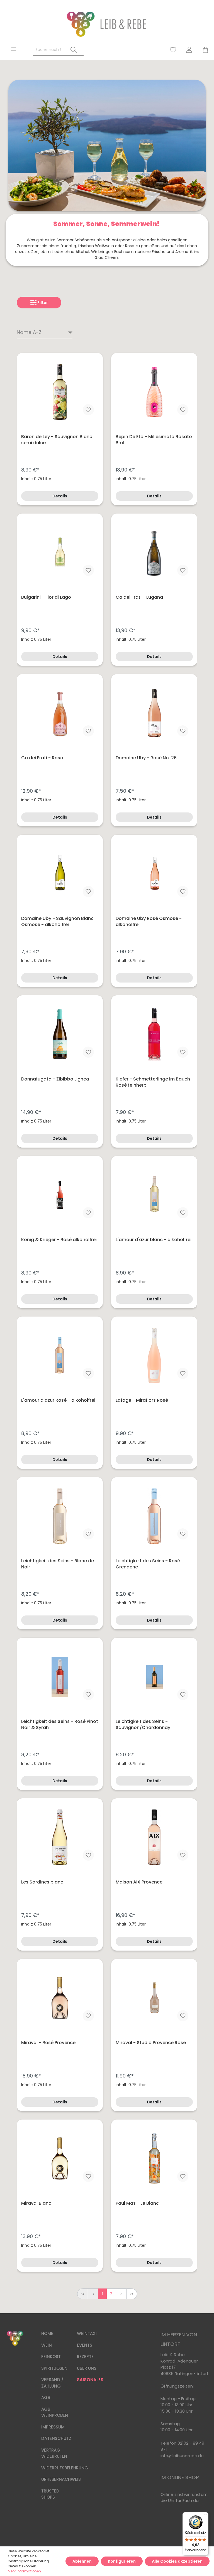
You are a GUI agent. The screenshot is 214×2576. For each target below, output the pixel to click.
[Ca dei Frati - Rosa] (60, 713)
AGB (46, 2397)
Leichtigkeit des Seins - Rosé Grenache (148, 1564)
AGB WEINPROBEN (55, 2412)
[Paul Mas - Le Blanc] (154, 2158)
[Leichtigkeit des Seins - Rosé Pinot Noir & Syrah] (60, 1677)
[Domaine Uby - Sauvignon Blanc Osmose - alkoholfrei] (60, 874)
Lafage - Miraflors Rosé (142, 1400)
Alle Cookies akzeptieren (177, 2561)
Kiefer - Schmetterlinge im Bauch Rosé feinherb (153, 1082)
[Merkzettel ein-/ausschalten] (88, 410)
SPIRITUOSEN (54, 2368)
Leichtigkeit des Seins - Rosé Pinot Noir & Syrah (60, 1725)
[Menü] (14, 49)
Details (60, 496)
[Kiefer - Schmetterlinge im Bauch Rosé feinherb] (154, 1034)
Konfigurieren (122, 2561)
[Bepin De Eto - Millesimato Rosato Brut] (154, 392)
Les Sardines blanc (42, 1882)
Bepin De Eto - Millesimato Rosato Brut (154, 440)
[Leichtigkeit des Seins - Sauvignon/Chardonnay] (154, 1677)
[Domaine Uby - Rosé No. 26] (154, 713)
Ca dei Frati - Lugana (139, 597)
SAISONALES (90, 2380)
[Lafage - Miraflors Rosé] (154, 1355)
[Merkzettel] (173, 50)
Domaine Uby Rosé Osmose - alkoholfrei (149, 922)
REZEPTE (85, 2357)
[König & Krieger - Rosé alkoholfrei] (60, 1195)
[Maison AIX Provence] (154, 1837)
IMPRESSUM (53, 2427)
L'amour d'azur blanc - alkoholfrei (154, 1240)
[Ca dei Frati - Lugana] (154, 552)
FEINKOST (51, 2357)
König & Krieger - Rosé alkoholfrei (59, 1240)
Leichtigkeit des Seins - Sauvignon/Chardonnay (143, 1725)
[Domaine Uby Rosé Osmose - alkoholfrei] (154, 874)
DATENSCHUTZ (56, 2438)
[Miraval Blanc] (60, 2158)
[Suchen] (74, 50)
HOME (47, 2333)
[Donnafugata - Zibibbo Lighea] (60, 1034)
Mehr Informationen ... (26, 2571)
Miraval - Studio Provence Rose (151, 2043)
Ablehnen (82, 2561)
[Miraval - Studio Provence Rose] (154, 1998)
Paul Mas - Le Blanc (137, 2203)
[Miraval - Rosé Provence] (60, 1998)
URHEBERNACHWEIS (61, 2479)
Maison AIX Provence (139, 1882)
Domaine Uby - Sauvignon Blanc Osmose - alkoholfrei (57, 922)
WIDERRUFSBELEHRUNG (65, 2468)
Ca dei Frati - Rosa (42, 758)
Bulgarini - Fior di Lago (46, 597)
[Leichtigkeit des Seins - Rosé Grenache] (154, 1516)
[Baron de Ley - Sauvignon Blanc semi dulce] (60, 392)
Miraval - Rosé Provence (48, 2043)
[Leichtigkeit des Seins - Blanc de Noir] (60, 1516)
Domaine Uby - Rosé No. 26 (146, 758)
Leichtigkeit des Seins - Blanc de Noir (58, 1564)
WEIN (47, 2345)
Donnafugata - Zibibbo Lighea (55, 1079)
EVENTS (85, 2345)
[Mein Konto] (189, 50)
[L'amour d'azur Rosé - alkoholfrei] (60, 1355)
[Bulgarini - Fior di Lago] (60, 552)
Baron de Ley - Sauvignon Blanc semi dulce (57, 440)
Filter (42, 303)
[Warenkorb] (203, 50)
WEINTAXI (87, 2333)
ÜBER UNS (87, 2368)
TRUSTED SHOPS (50, 2494)
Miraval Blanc (36, 2203)
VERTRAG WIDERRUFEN (54, 2453)
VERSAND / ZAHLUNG (52, 2383)
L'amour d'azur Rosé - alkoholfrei (58, 1400)
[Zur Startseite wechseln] (107, 24)
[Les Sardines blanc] (60, 1837)
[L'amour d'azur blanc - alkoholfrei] (154, 1195)
